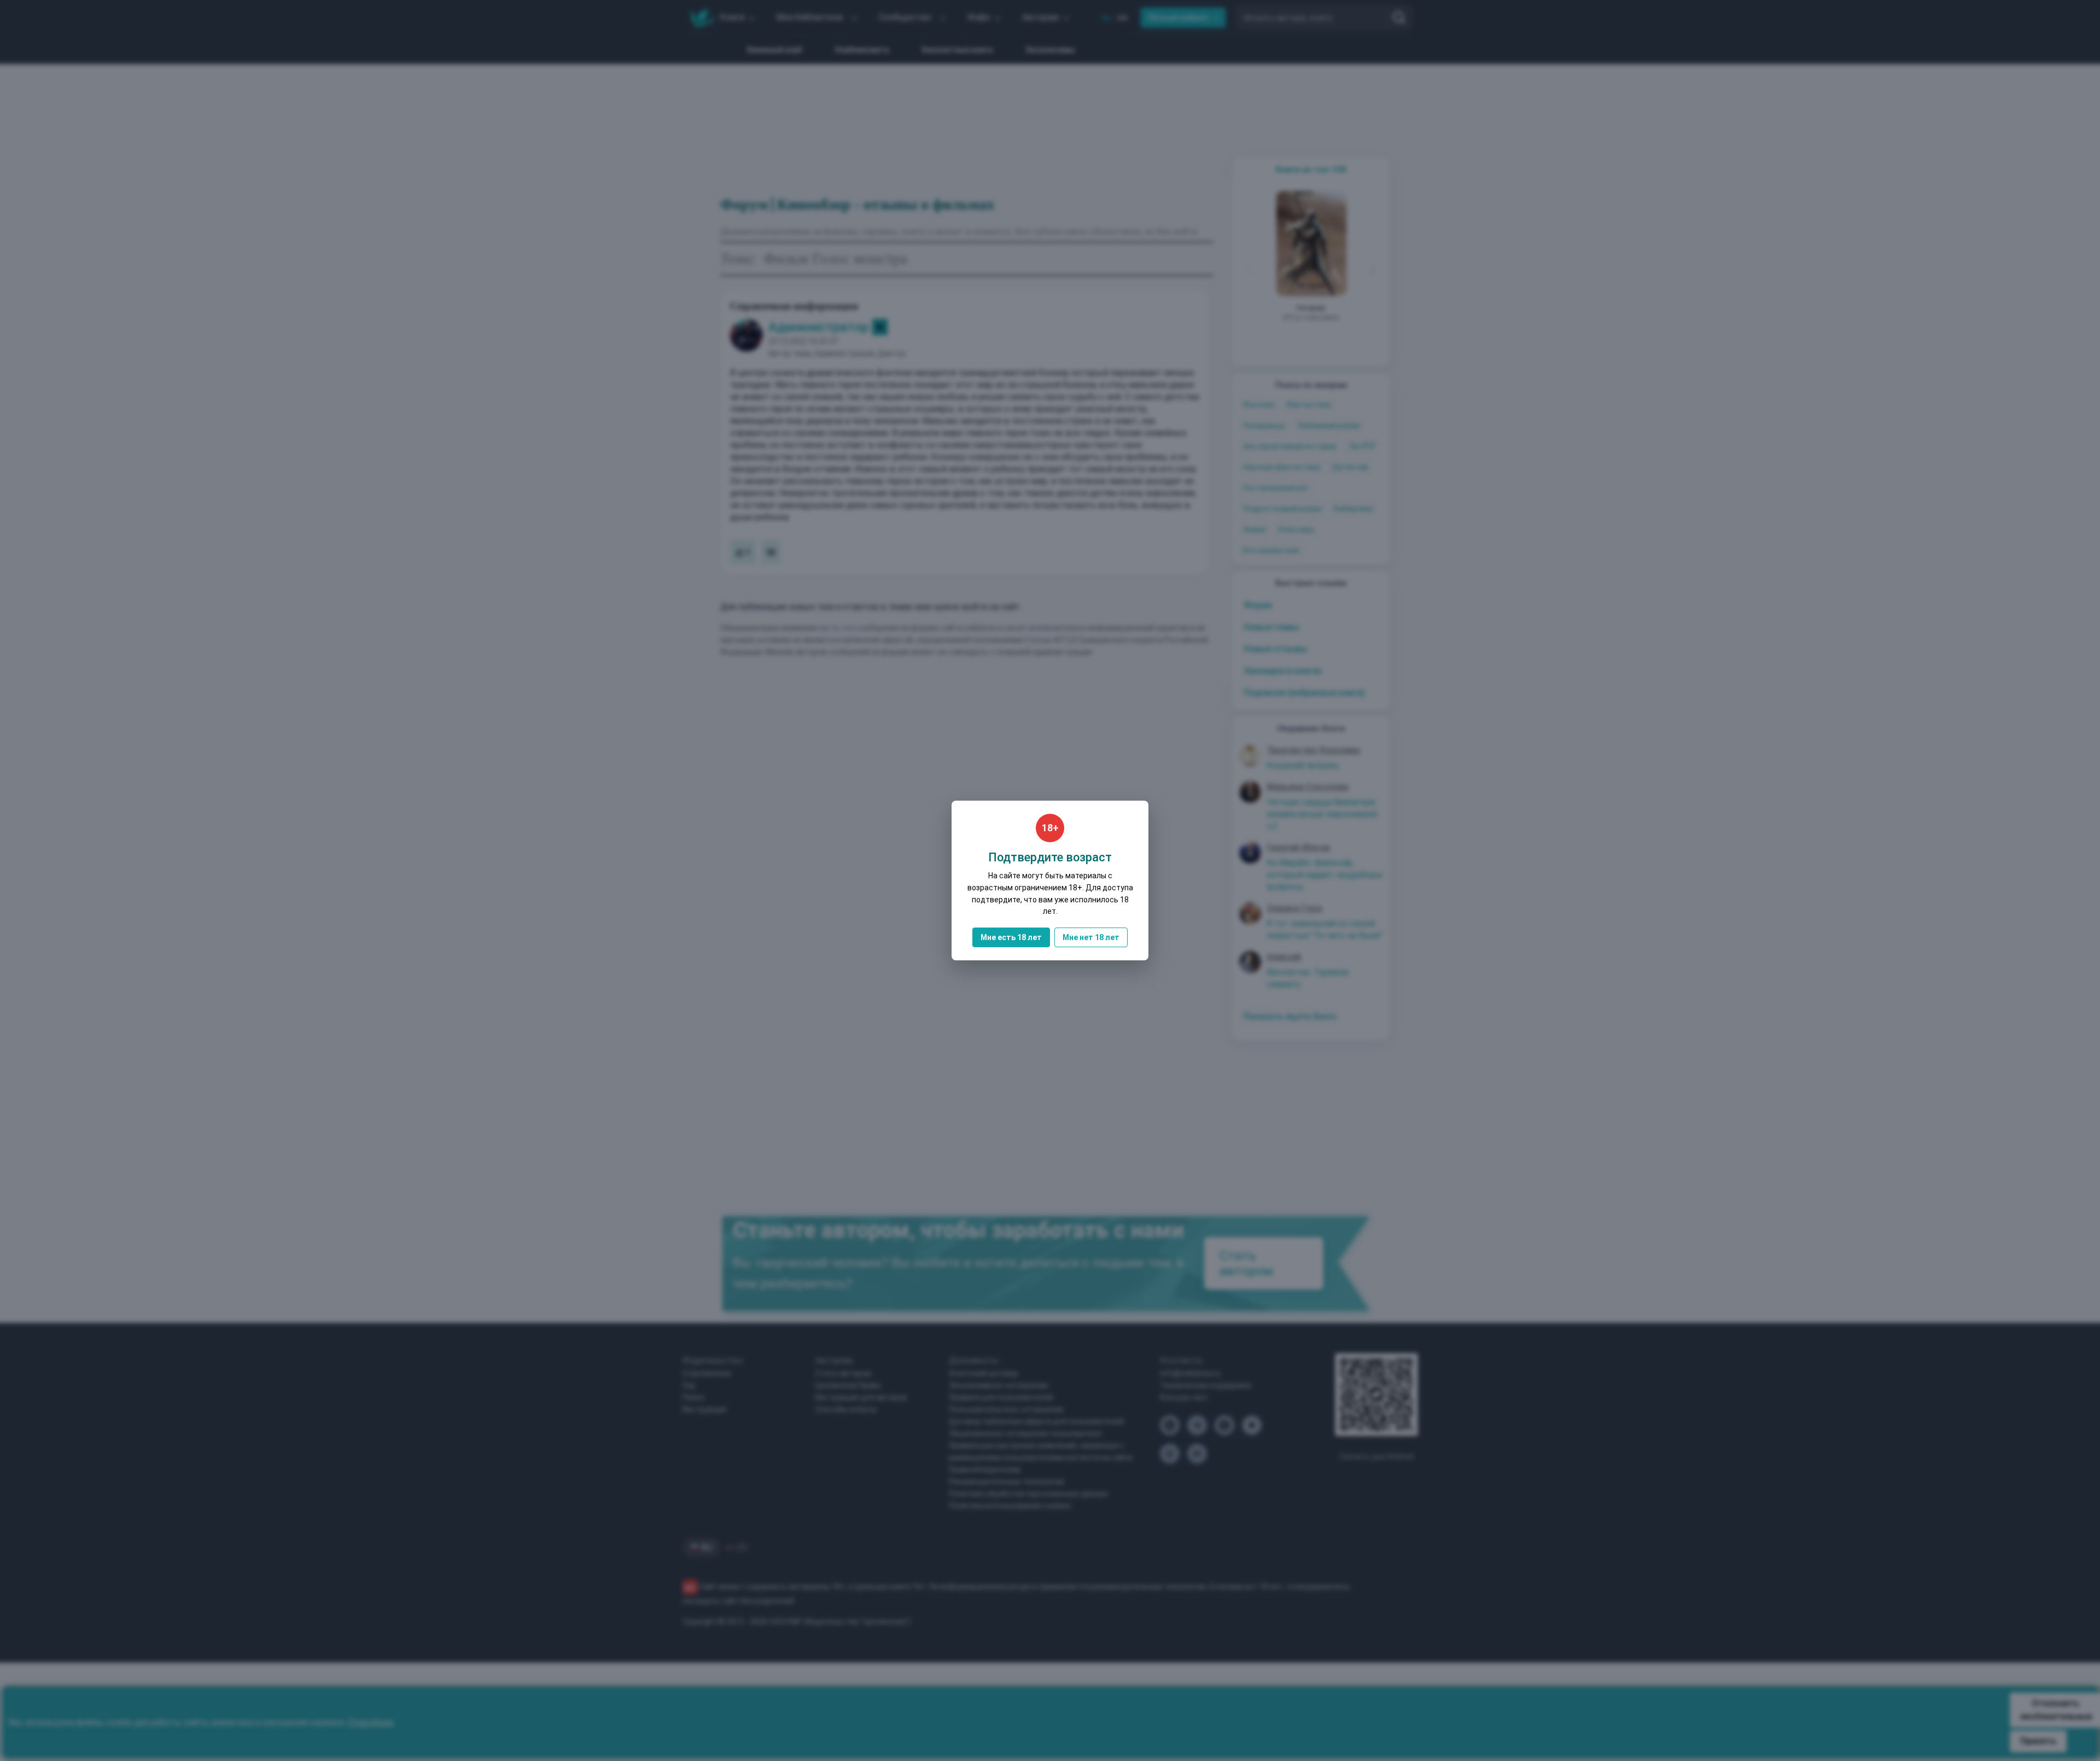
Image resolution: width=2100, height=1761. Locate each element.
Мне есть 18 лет (1011, 937)
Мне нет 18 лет (1091, 937)
